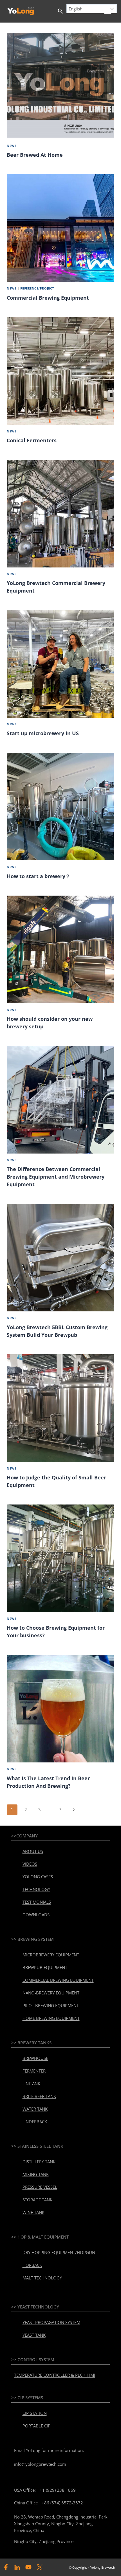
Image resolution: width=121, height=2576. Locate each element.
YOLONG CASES (38, 1877)
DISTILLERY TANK (39, 2162)
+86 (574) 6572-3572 (62, 2503)
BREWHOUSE (35, 2058)
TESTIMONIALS (37, 1902)
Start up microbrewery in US (43, 733)
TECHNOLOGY (36, 1889)
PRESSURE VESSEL (40, 2187)
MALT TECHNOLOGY (42, 2278)
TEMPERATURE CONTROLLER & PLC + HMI (55, 2375)
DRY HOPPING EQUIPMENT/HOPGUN (59, 2252)
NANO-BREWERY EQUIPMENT (51, 1993)
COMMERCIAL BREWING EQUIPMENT (58, 1980)
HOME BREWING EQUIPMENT (51, 2018)
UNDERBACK (35, 2122)
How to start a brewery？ (39, 876)
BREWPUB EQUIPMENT (45, 1967)
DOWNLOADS (36, 1915)
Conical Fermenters (32, 440)
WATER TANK (35, 2109)
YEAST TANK (34, 2335)
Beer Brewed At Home (35, 155)
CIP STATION (35, 2413)
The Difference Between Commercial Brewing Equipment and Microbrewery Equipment (56, 1177)
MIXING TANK (36, 2174)
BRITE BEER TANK (39, 2096)
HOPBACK (32, 2265)
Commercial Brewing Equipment (48, 298)
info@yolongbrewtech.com (40, 2464)
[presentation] (60, 85)
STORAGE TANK (37, 2200)
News (12, 146)
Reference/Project (37, 288)
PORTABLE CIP (36, 2426)
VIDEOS (30, 1864)
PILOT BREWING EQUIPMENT (51, 2005)
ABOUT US (33, 1851)
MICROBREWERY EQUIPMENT (51, 1955)
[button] (60, 11)
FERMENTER (34, 2071)
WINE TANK (33, 2212)
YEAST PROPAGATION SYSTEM (51, 2322)
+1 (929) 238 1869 (58, 2490)
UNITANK (31, 2084)
